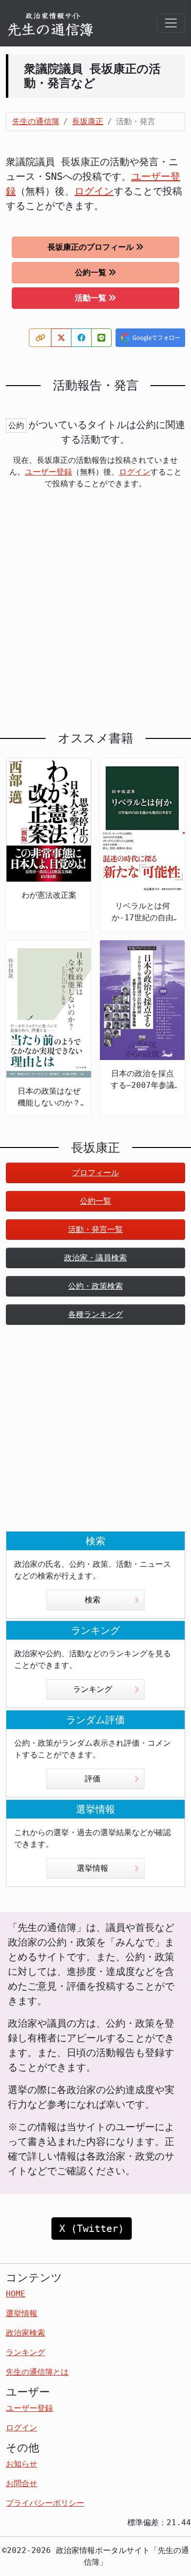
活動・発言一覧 (95, 1229)
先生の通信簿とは (37, 2372)
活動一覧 (91, 298)
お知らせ (22, 2464)
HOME (16, 2294)
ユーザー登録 (48, 472)
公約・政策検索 (95, 1286)
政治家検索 (25, 2333)
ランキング (93, 1689)
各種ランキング (95, 1314)
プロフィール (95, 1173)
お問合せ (22, 2483)
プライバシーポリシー (45, 2503)
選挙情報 (93, 1868)
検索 (93, 1600)
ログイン (94, 191)
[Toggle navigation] (171, 23)
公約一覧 (91, 272)
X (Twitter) (92, 2229)
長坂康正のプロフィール (91, 247)
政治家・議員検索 (95, 1258)
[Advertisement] (95, 610)
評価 (93, 1779)
